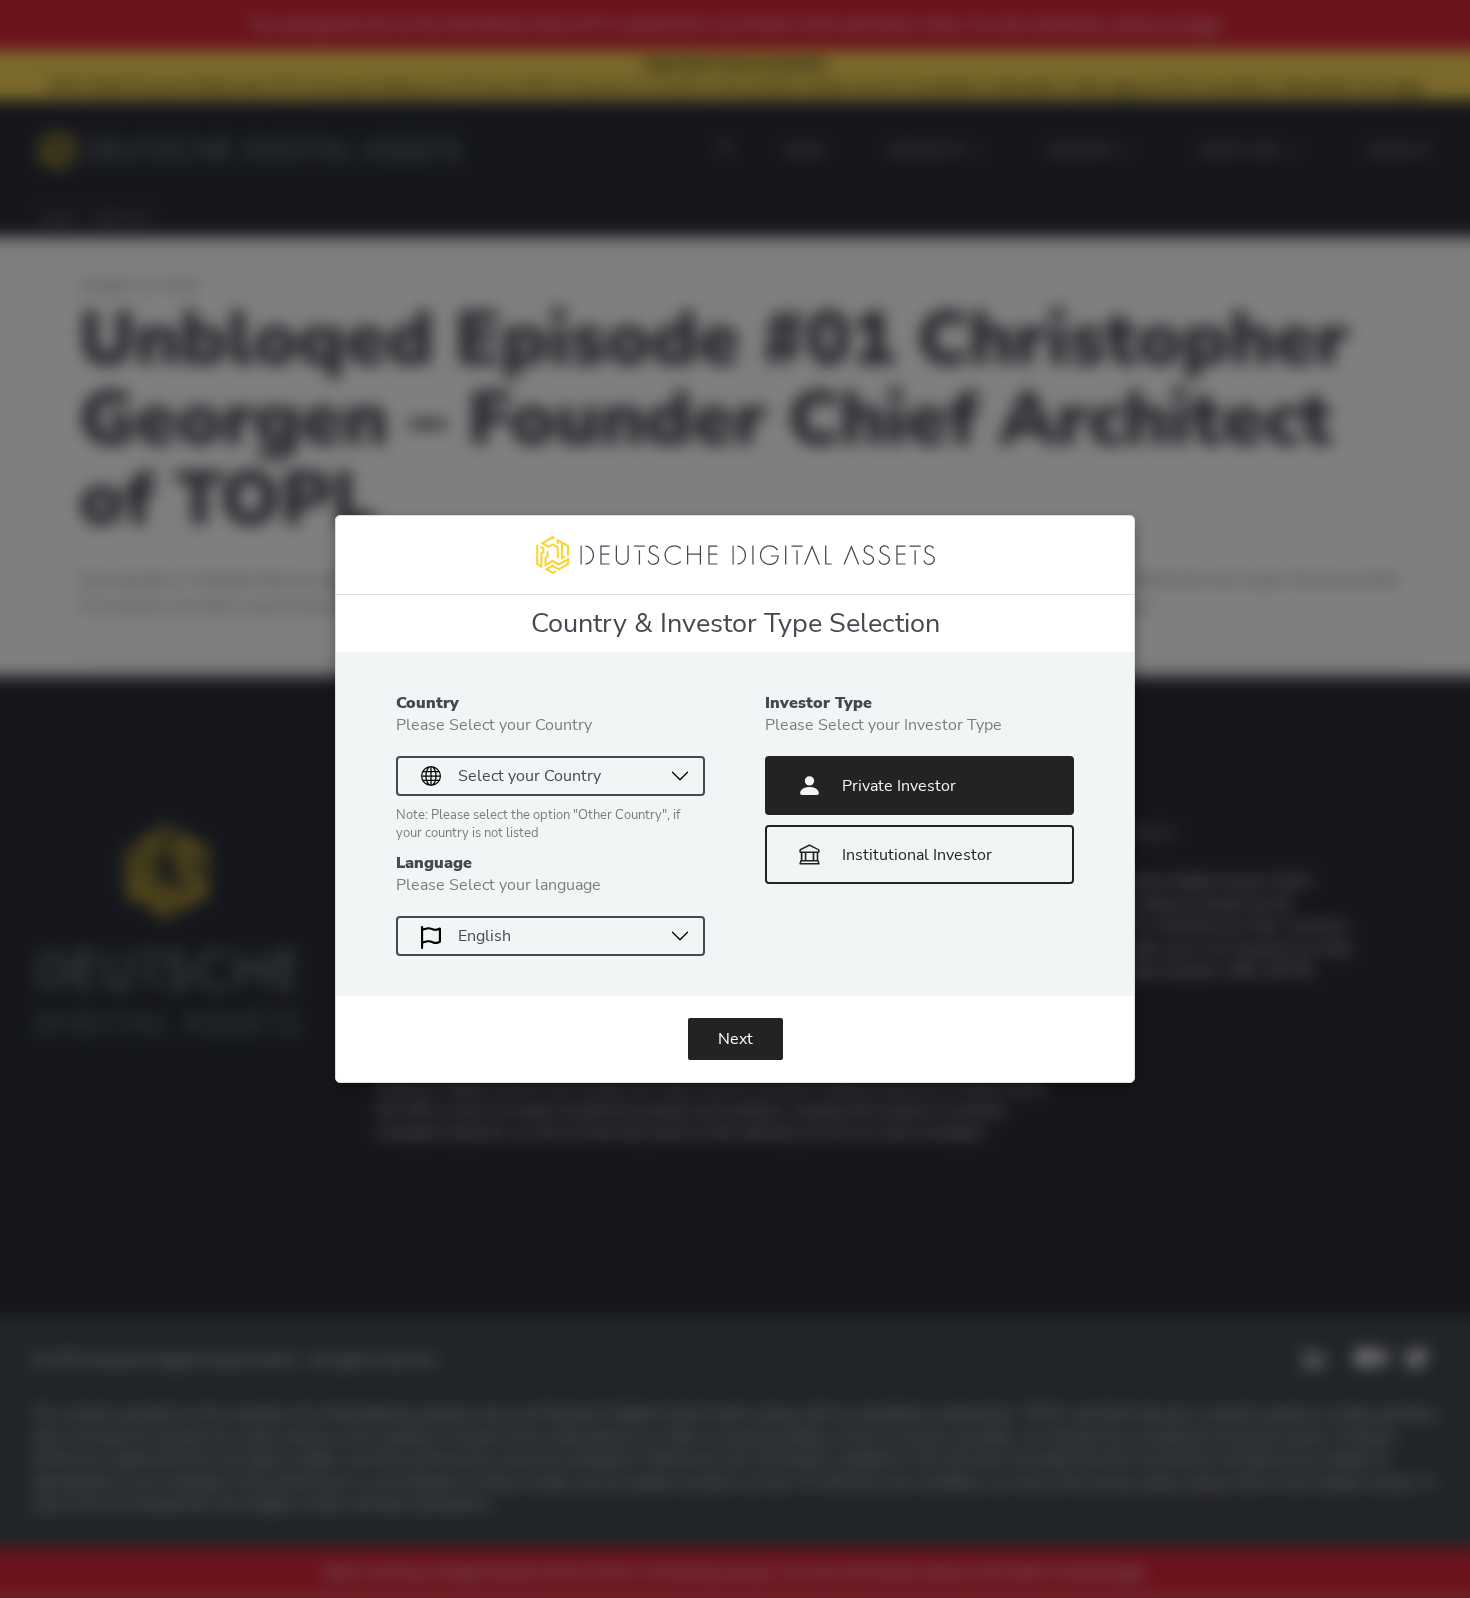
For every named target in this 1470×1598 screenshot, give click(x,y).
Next (735, 1039)
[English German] (550, 936)
